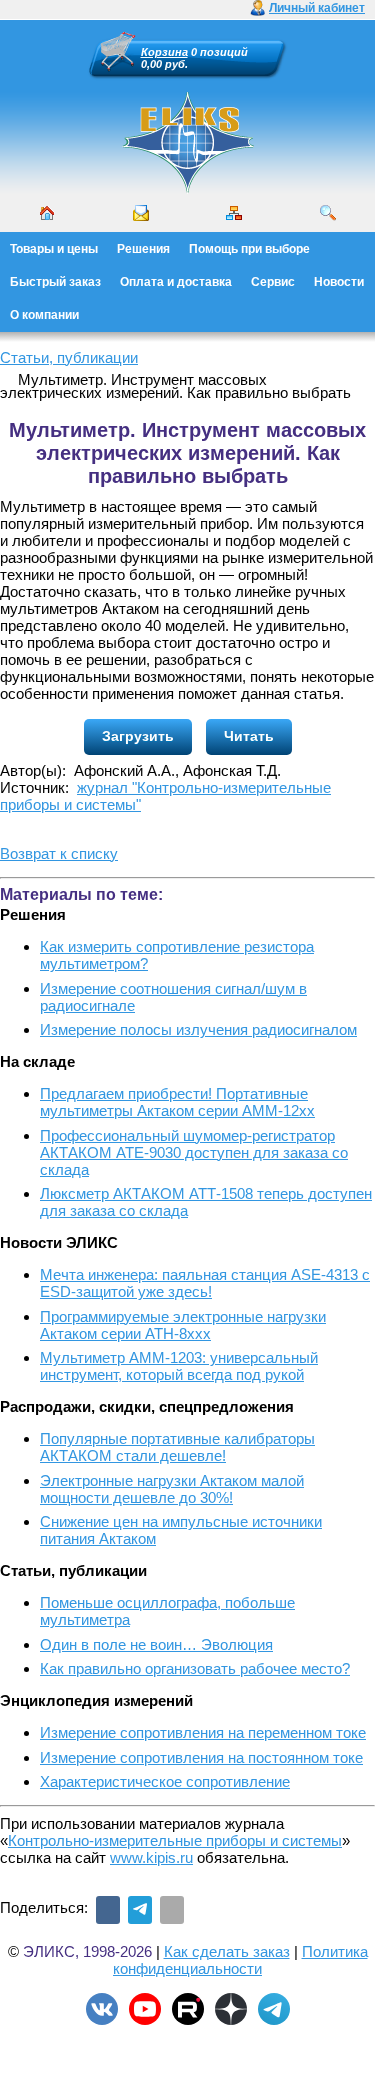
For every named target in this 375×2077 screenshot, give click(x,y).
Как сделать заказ (227, 1951)
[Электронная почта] (172, 1910)
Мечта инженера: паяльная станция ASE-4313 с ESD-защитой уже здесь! (205, 1283)
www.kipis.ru (151, 1857)
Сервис (273, 282)
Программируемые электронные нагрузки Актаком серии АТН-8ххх (183, 1325)
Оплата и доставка (176, 282)
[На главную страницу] (188, 190)
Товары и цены (54, 249)
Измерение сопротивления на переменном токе (203, 1732)
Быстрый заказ (55, 282)
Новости (339, 282)
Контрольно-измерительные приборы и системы (175, 1840)
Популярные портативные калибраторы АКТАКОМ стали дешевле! (177, 1447)
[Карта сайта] (234, 213)
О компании (44, 315)
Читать (249, 736)
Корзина (164, 52)
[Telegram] (140, 1910)
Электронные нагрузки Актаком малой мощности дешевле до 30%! (172, 1489)
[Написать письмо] (141, 213)
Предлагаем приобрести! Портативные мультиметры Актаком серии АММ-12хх (177, 1102)
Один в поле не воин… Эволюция (156, 1644)
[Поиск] (328, 213)
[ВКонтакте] (108, 1910)
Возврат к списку (59, 853)
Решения (143, 249)
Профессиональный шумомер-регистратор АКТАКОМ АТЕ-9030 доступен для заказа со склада (194, 1152)
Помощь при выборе (249, 249)
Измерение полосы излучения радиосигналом (198, 1029)
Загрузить (138, 736)
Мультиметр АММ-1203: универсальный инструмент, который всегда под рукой (179, 1366)
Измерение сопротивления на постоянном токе (201, 1757)
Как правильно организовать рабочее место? (195, 1668)
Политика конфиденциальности (240, 1960)
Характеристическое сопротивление (165, 1781)
